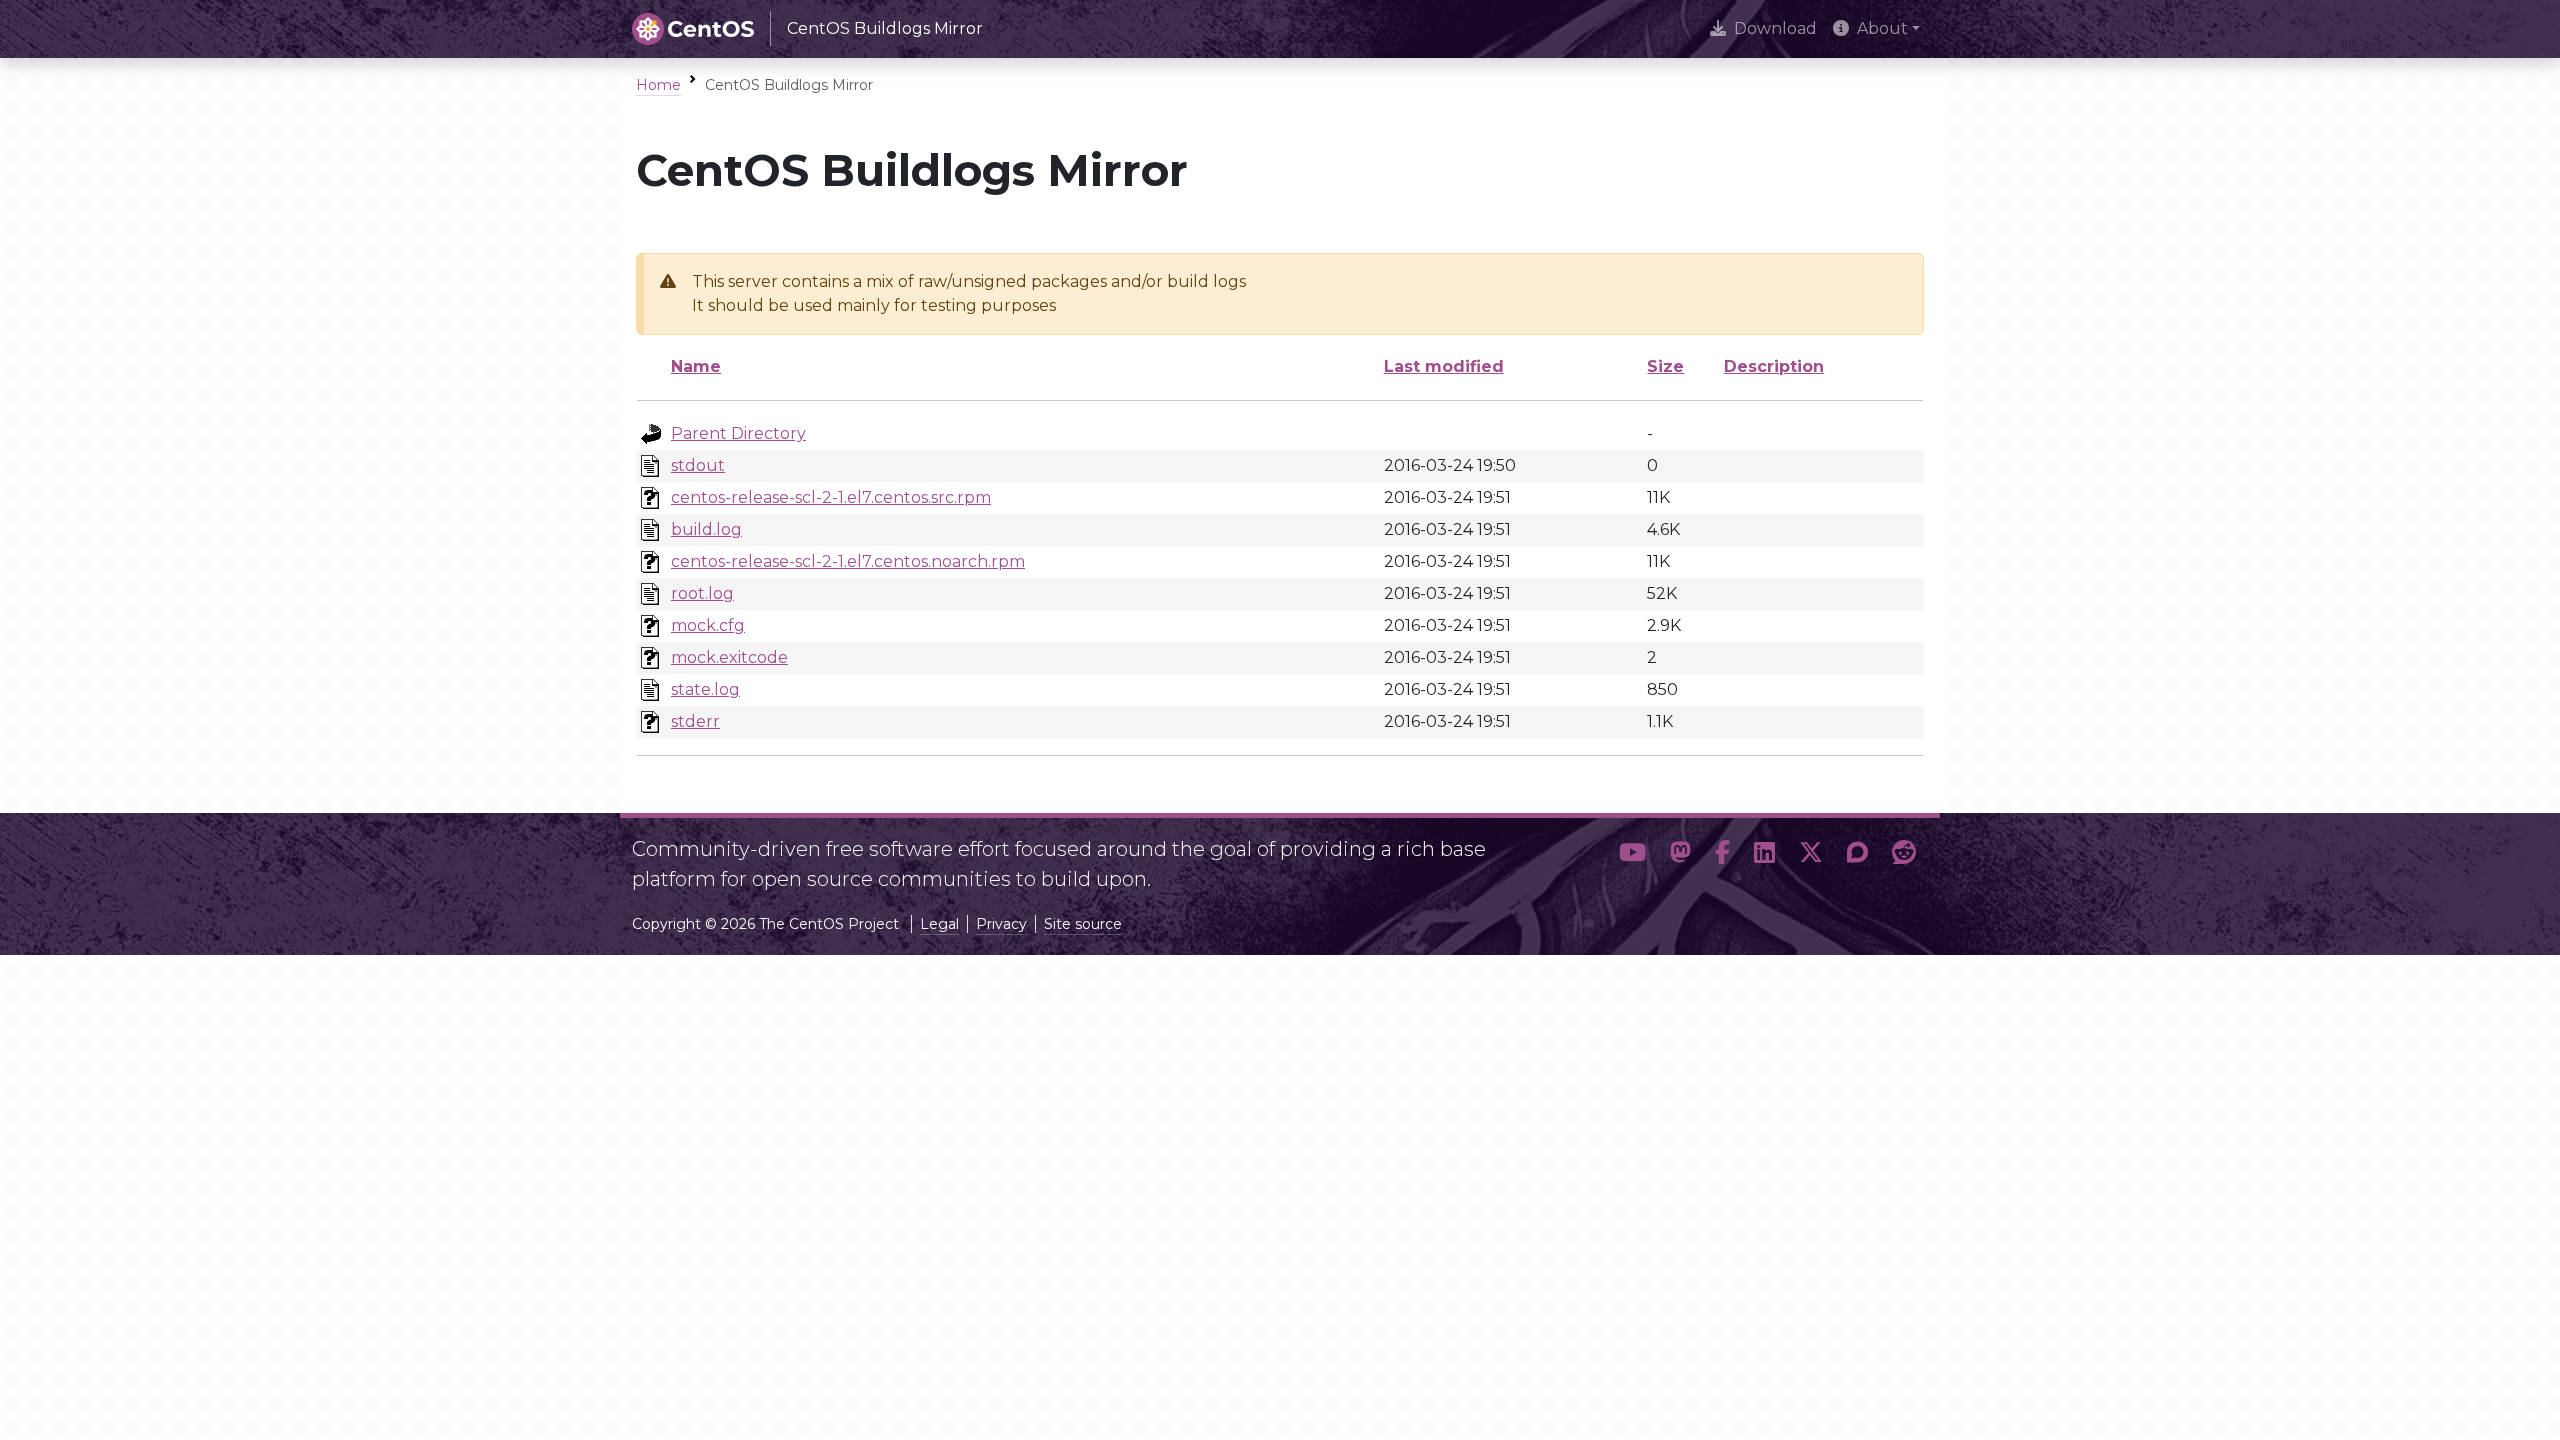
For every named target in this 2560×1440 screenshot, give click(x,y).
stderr (695, 721)
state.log (705, 689)
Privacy (1001, 924)
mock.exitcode (729, 657)
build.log (706, 529)
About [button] (1882, 28)
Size (1665, 366)
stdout (698, 465)
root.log (702, 593)
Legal (939, 924)
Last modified (1444, 366)
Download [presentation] (1775, 28)
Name (696, 366)
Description (1774, 366)
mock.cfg (708, 625)
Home (658, 85)
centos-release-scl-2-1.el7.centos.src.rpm (831, 497)
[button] (1632, 856)
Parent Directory (738, 433)
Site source (1083, 924)
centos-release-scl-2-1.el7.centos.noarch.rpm (848, 561)
